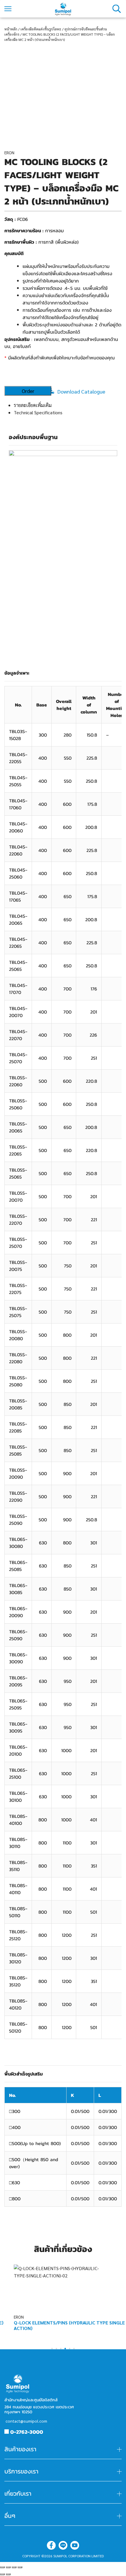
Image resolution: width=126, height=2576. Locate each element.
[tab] (68, 405)
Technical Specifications (38, 412)
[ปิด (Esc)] (2, 2567)
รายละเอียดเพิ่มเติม (33, 405)
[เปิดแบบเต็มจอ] (14, 2567)
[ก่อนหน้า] (2, 2574)
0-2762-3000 (27, 2432)
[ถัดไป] (8, 2574)
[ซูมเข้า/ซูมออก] (20, 2567)
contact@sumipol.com (26, 2421)
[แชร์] (8, 2567)
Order (28, 391)
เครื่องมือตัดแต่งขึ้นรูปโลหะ (41, 29)
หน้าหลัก (11, 29)
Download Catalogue (81, 391)
